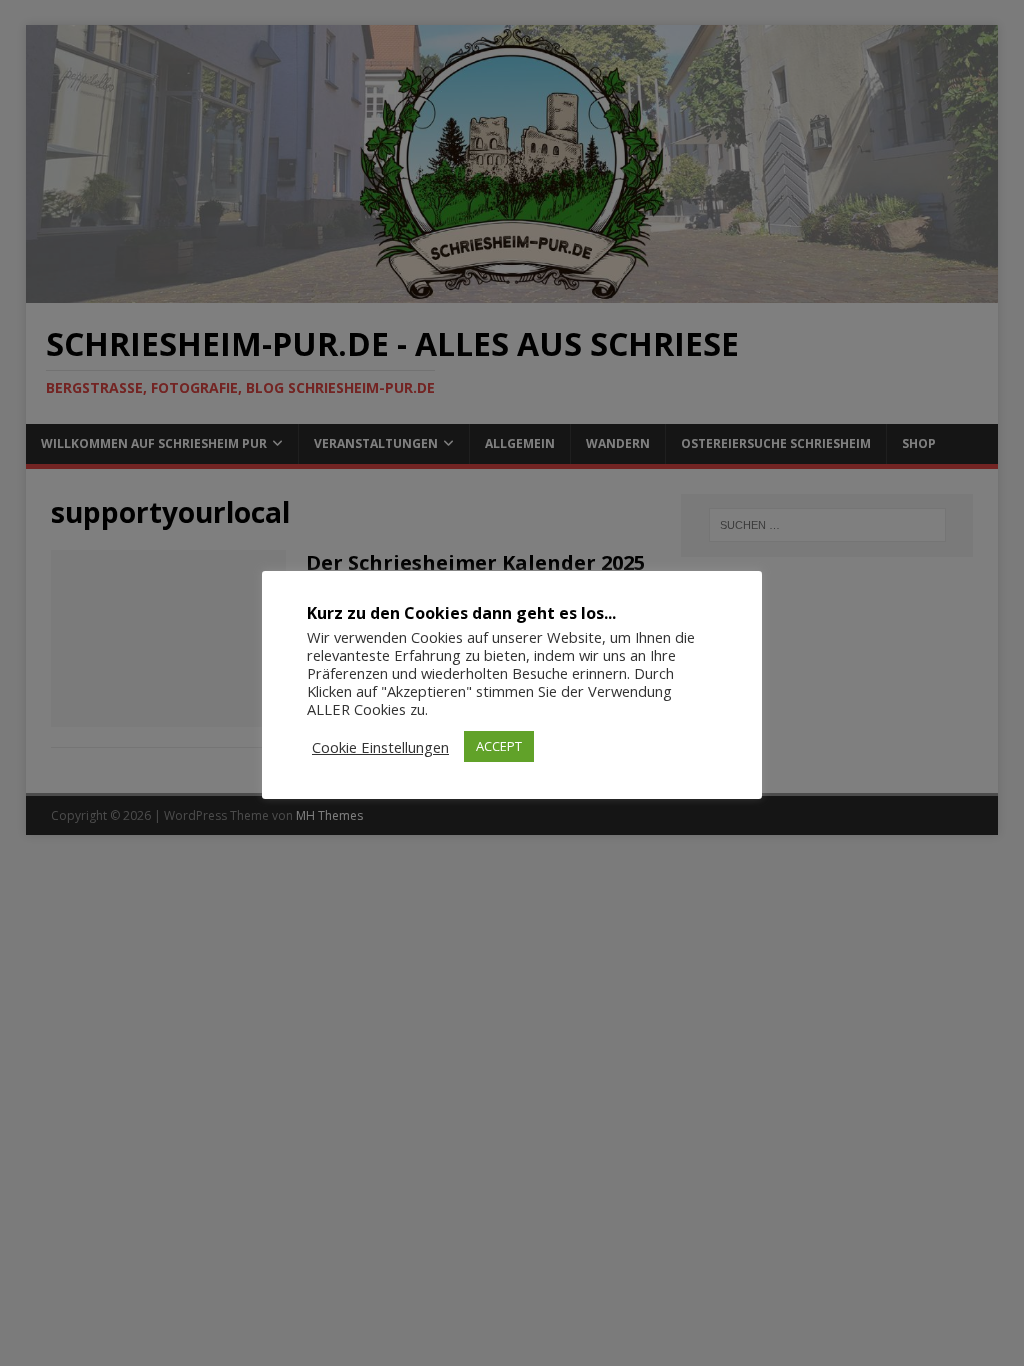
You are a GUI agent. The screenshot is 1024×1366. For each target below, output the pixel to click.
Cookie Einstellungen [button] (380, 747)
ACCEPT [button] (499, 746)
